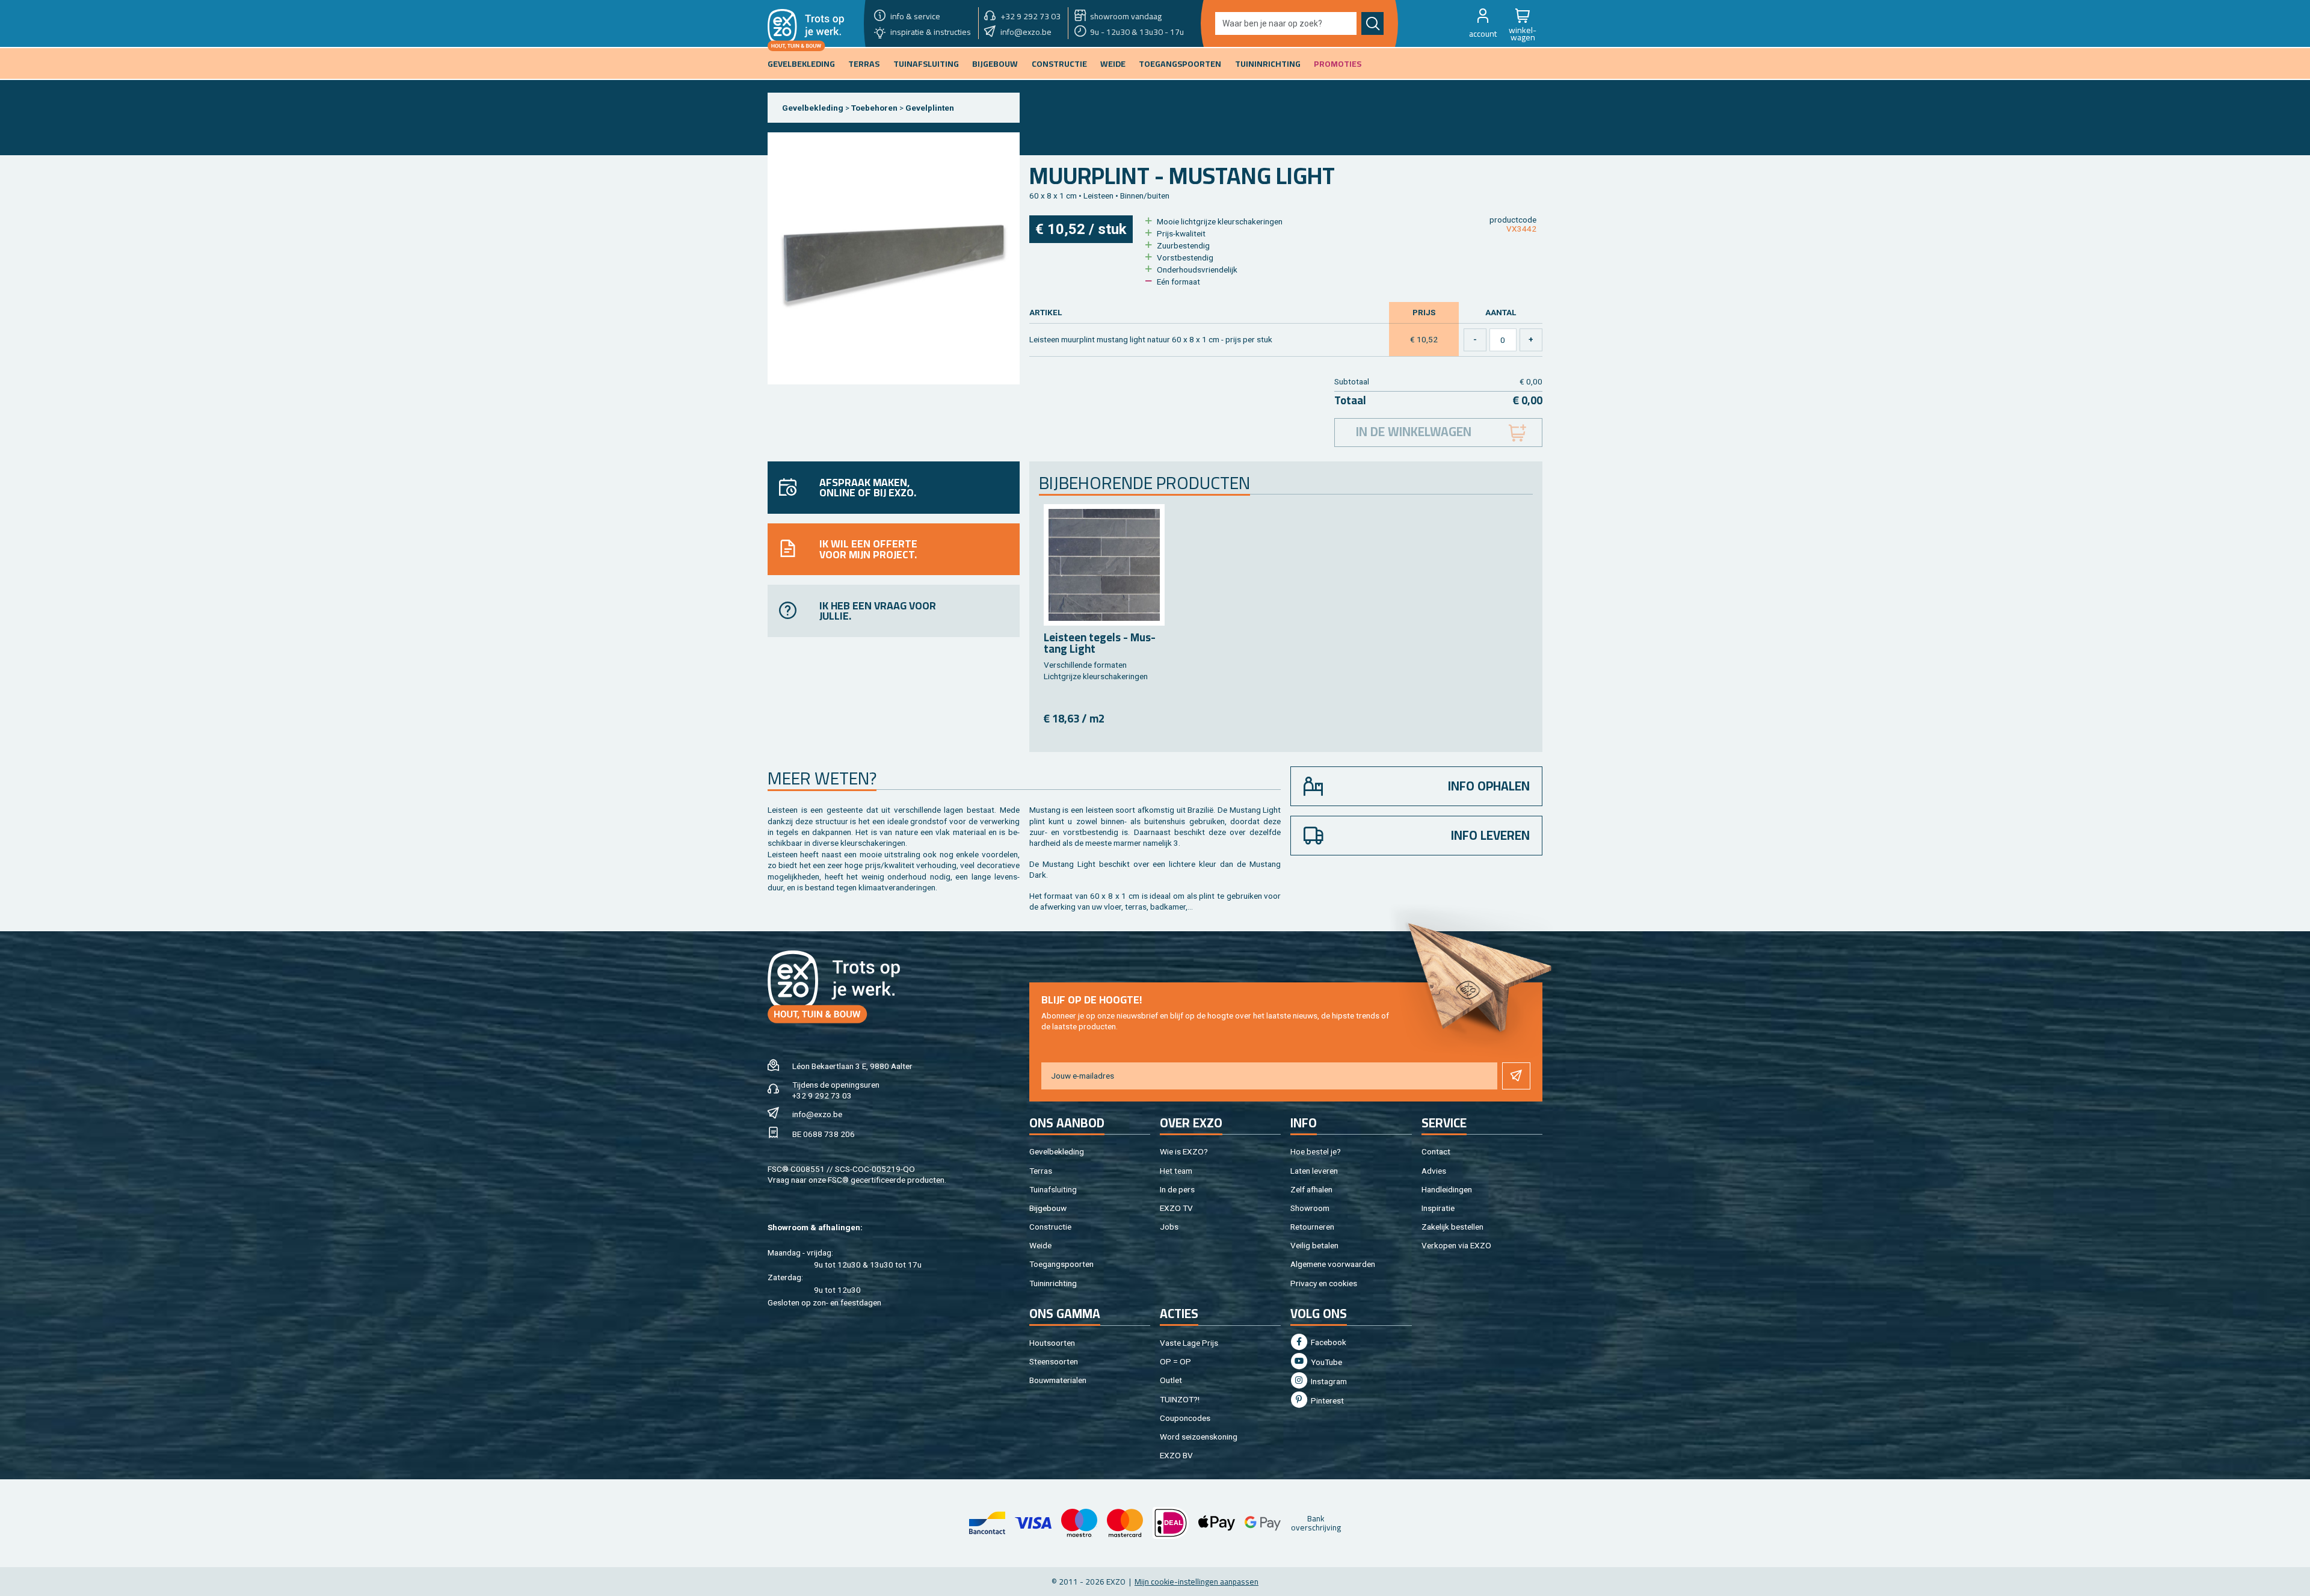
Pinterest (1326, 1400)
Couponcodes (1185, 1418)
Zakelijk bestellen (1452, 1227)
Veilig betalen (1314, 1245)
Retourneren (1312, 1227)
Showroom (1310, 1208)
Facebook (1328, 1342)
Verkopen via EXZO (1456, 1245)
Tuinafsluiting (1053, 1189)
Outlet (1171, 1380)
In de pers (1177, 1189)
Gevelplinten (930, 108)
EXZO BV (1176, 1455)
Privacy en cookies (1324, 1283)
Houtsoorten (1052, 1343)
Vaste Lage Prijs (1189, 1343)
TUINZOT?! (1180, 1399)
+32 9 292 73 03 (822, 1095)
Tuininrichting (1053, 1283)
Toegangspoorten (1061, 1264)
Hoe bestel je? (1316, 1151)
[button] (1483, 23)
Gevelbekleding (813, 108)
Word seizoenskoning (1199, 1437)
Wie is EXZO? (1184, 1151)
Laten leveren (1314, 1171)
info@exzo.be (817, 1114)
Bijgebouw (1048, 1208)
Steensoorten (1054, 1361)
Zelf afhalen (1311, 1189)
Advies (1434, 1171)
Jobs (1169, 1227)
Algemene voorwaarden (1333, 1264)
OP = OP (1175, 1361)
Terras (1041, 1171)
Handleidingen (1447, 1189)
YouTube (1326, 1362)
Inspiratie (1438, 1208)
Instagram (1328, 1381)
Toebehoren (874, 108)
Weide (1040, 1245)
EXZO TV (1176, 1208)
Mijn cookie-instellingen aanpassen (1197, 1582)
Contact (1436, 1151)
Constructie (1050, 1227)
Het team (1176, 1171)
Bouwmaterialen (1058, 1380)
